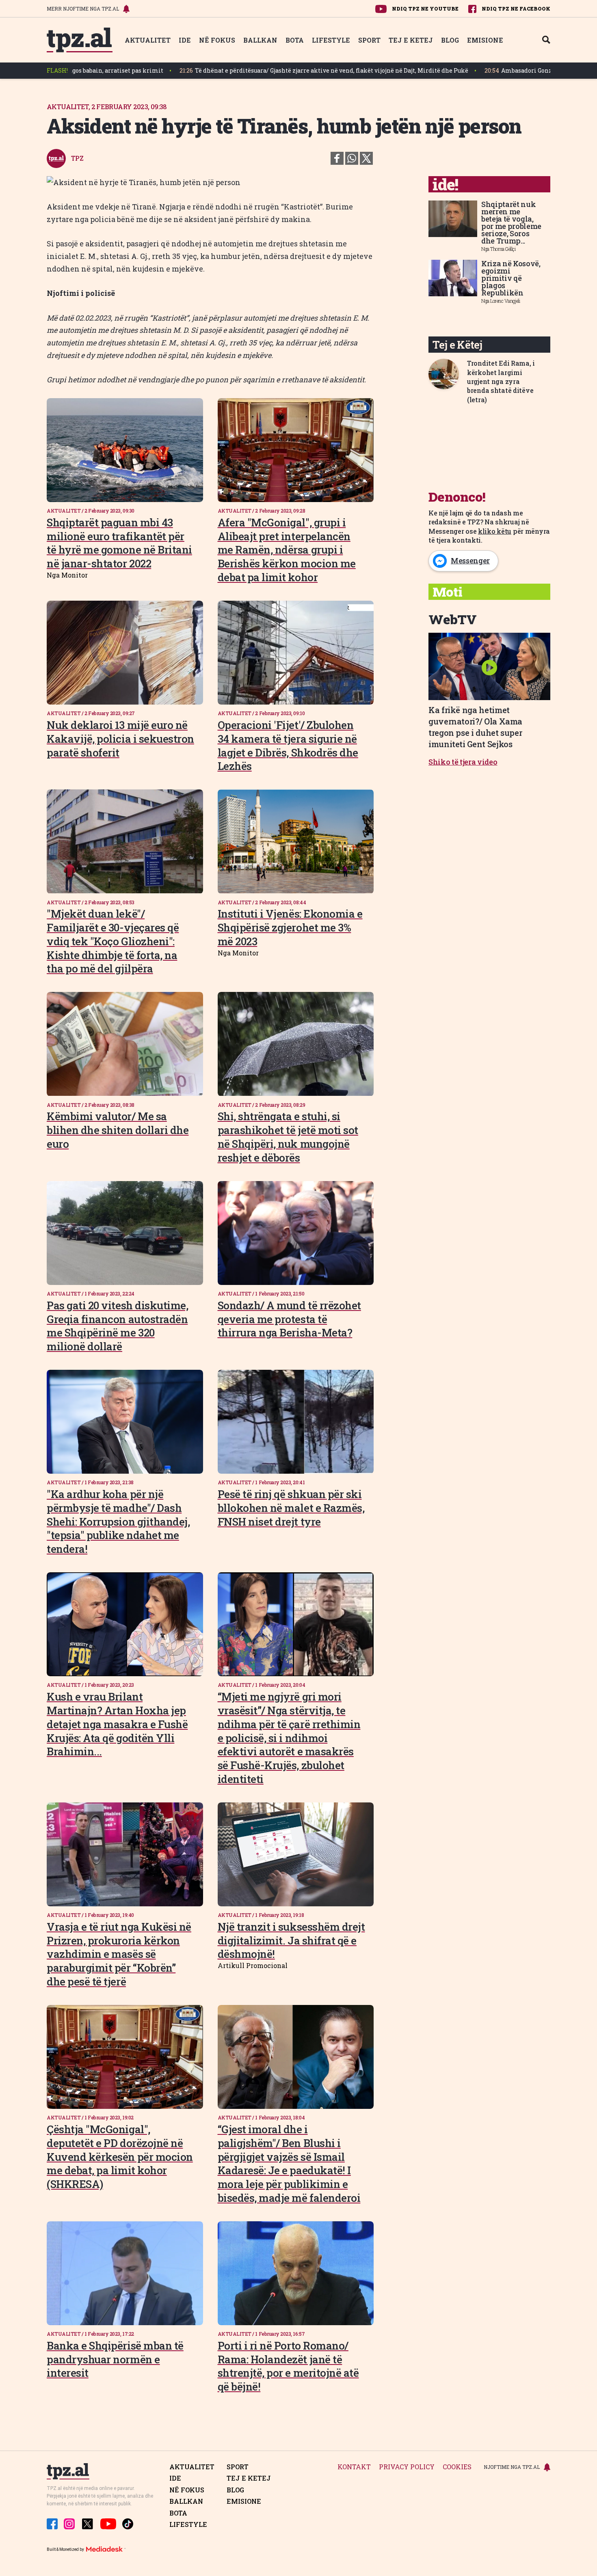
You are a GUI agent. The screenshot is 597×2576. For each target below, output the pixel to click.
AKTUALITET (148, 40)
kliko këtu (495, 531)
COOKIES (457, 2467)
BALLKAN (260, 40)
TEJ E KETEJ (411, 40)
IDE (185, 40)
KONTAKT (354, 2467)
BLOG (450, 40)
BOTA (295, 40)
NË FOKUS (217, 40)
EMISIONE (485, 40)
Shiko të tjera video (463, 762)
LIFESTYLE (331, 40)
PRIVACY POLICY (407, 2467)
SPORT (369, 40)
